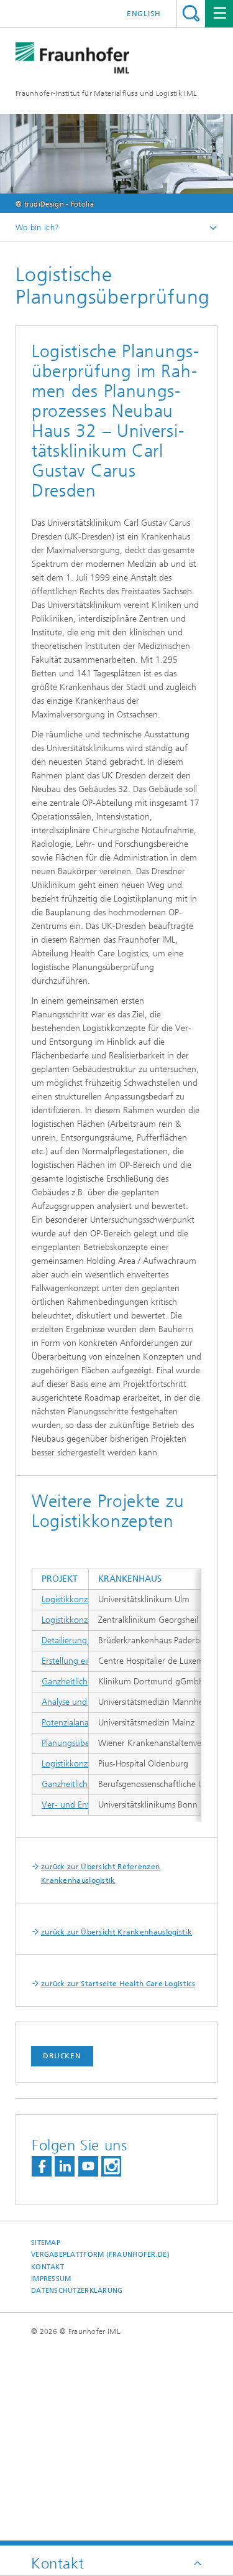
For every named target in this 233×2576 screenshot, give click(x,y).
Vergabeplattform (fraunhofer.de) (100, 2255)
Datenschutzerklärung (77, 2291)
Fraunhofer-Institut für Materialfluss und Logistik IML (106, 93)
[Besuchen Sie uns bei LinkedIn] (65, 2166)
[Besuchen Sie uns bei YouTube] (88, 2166)
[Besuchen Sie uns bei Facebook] (42, 2166)
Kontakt (48, 2267)
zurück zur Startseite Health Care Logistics (118, 1984)
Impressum (51, 2279)
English (144, 14)
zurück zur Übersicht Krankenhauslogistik (116, 1932)
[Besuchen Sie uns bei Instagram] (111, 2166)
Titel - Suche (191, 13)
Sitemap (46, 2243)
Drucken (62, 2056)
